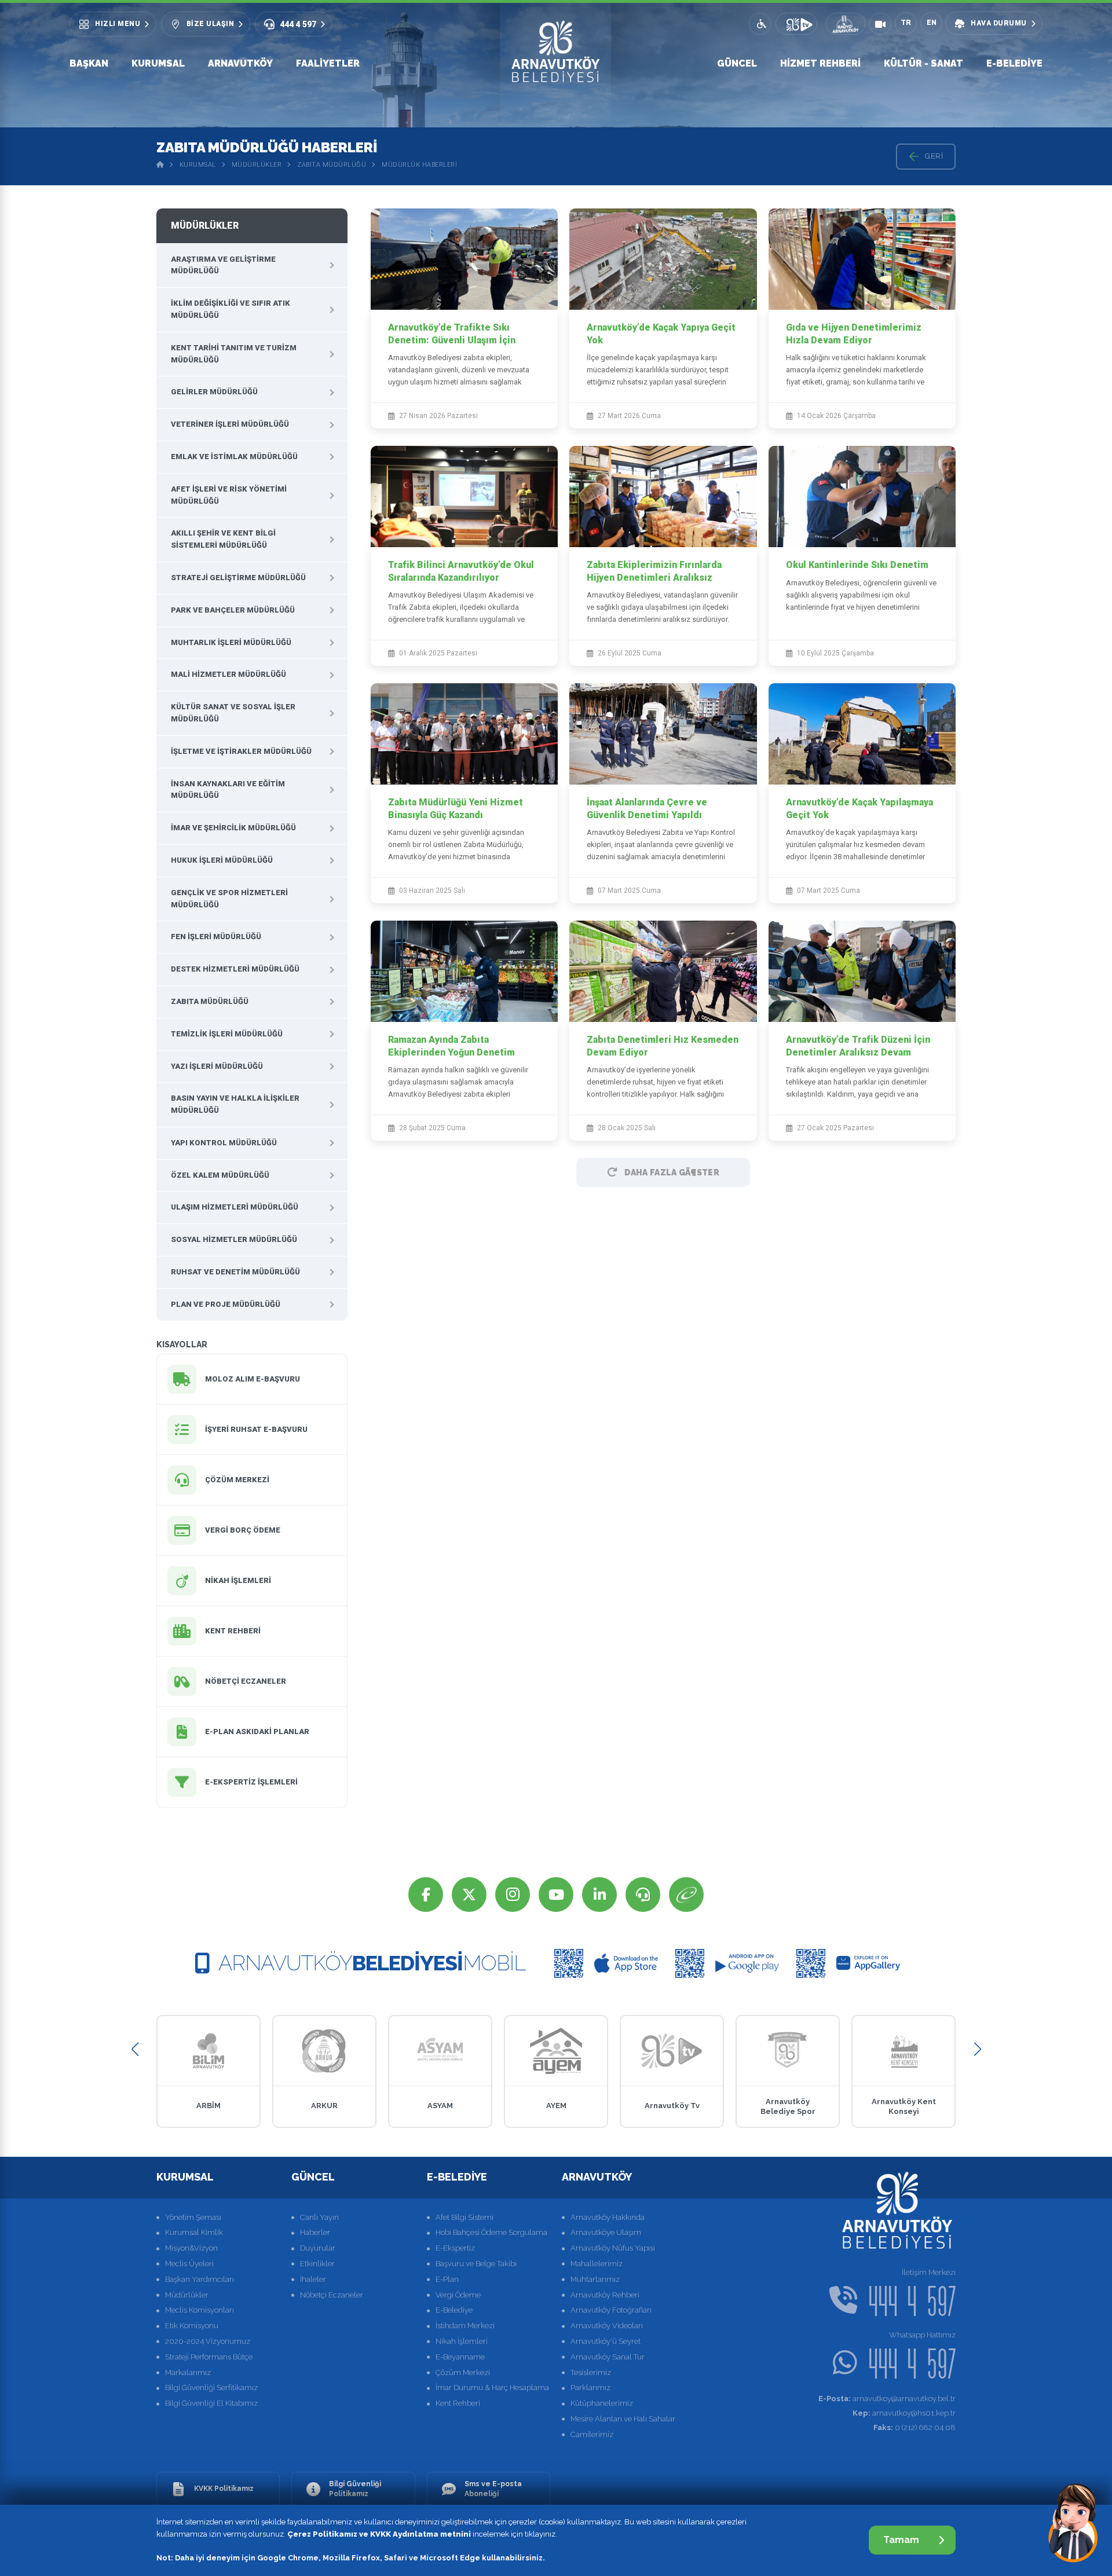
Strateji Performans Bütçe (209, 2357)
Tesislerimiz (591, 2372)
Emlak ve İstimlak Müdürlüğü (234, 457)
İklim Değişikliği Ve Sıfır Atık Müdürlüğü (231, 309)
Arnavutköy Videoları (607, 2326)
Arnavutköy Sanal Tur (608, 2357)
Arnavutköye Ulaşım (606, 2232)
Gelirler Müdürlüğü (214, 392)
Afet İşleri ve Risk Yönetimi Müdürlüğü (229, 495)
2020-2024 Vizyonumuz (208, 2341)
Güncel (737, 63)
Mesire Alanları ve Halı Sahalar (623, 2419)
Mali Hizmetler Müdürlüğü (228, 674)
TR (906, 23)
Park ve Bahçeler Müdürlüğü (233, 610)
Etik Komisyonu (192, 2326)
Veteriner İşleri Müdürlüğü (230, 424)
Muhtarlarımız (595, 2279)
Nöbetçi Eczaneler (332, 2295)
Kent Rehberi (458, 2403)
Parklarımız (590, 2388)
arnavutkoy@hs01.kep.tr (904, 2413)
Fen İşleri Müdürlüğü (216, 937)
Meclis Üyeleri (189, 2264)
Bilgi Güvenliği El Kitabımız (211, 2403)
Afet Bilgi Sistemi (464, 2217)
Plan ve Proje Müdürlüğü (226, 1304)
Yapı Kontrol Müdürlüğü (224, 1143)
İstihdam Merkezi (465, 2326)
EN (932, 23)
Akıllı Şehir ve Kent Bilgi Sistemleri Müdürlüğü (223, 539)
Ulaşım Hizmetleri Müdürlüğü (235, 1207)
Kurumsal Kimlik (194, 2232)
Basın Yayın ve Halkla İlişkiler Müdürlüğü (235, 1104)
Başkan (89, 63)
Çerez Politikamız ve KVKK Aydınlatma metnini (379, 2534)
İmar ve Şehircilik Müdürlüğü (233, 828)
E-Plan (447, 2279)
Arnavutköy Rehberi (605, 2295)
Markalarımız (188, 2372)
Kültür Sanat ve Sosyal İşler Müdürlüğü (233, 713)
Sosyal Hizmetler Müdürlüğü (234, 1239)
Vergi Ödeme (458, 2295)
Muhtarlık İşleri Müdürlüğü (231, 642)
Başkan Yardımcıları (200, 2279)
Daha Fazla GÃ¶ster (672, 1172)
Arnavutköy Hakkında (608, 2217)
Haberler (315, 2232)
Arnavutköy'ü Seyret (606, 2341)
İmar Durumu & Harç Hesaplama (492, 2388)
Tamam (901, 2540)
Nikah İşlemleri (462, 2341)
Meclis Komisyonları (200, 2310)
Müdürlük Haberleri (419, 165)
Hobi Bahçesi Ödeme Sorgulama (491, 2232)
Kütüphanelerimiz (602, 2403)
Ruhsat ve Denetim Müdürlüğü (235, 1272)
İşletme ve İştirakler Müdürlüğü (241, 751)
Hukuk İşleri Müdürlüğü (222, 860)
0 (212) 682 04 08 (915, 2427)
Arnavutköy (240, 63)
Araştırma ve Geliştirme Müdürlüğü (223, 265)
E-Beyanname (460, 2357)
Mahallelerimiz (597, 2264)
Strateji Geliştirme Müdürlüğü (238, 578)
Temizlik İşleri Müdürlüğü (227, 1034)
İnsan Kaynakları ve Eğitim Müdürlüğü (228, 790)
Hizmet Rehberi (820, 63)
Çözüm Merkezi (463, 2372)
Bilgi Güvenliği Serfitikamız (211, 2388)
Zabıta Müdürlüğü (332, 165)
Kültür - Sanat (923, 63)
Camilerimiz (592, 2434)
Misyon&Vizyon (191, 2248)
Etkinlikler (317, 2264)
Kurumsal (158, 63)
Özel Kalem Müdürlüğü (220, 1175)
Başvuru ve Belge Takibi (476, 2264)
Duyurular (318, 2248)
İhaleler (313, 2279)
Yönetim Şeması (193, 2217)
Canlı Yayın (319, 2217)
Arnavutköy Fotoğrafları (611, 2310)
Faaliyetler (328, 63)
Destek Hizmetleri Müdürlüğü (235, 969)
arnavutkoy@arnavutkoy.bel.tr (887, 2399)
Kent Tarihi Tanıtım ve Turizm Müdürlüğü (234, 354)
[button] (135, 2049)
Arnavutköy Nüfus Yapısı (613, 2248)
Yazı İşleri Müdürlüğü (217, 1066)
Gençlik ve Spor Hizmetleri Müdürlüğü (229, 899)
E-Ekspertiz (455, 2248)
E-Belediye (1014, 63)
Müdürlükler (257, 165)
